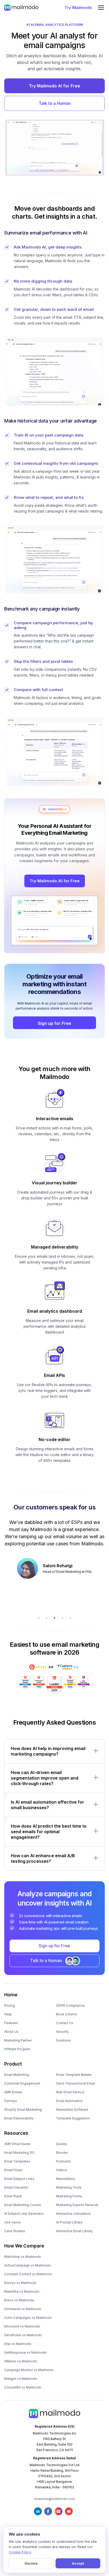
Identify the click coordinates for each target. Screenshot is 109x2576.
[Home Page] (21, 7)
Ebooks (62, 2153)
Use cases (13, 2222)
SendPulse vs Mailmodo (23, 2335)
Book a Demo (67, 2014)
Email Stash (13, 2196)
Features (11, 2023)
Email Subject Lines (19, 2179)
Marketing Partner (18, 2040)
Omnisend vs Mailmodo (23, 2309)
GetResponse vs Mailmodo (26, 2352)
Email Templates (17, 2161)
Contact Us (65, 2023)
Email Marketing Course (23, 2205)
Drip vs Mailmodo (18, 2344)
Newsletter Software (72, 2110)
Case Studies (15, 2231)
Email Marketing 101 (19, 2153)
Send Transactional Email (76, 2083)
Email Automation (69, 2101)
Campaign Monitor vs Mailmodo (29, 2370)
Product (13, 2064)
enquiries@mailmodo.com (55, 2499)
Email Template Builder (74, 2075)
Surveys (11, 2101)
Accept (78, 2563)
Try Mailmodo (78, 8)
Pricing (10, 2005)
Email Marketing (17, 2075)
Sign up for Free (54, 1023)
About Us (11, 2032)
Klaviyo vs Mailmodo (20, 2283)
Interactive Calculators (73, 2214)
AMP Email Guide (17, 2144)
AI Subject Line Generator (24, 2214)
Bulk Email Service (70, 2092)
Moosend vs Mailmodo (22, 2326)
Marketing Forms (69, 2196)
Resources (16, 2133)
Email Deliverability (19, 2118)
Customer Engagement (22, 2083)
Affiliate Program (17, 2049)
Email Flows (13, 2170)
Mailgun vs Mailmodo (21, 2379)
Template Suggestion (73, 2118)
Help (8, 2014)
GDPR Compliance (70, 2005)
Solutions (63, 2040)
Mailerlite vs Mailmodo (22, 2291)
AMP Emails (13, 2092)
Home (11, 1995)
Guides (62, 2144)
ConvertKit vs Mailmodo (23, 2387)
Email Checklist (16, 2187)
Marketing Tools (69, 2187)
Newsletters (66, 2179)
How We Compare (24, 2246)
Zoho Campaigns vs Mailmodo (28, 2318)
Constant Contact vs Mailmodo (28, 2274)
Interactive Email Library (74, 2231)
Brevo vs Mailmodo (19, 2300)
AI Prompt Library (69, 2222)
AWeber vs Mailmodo (21, 2361)
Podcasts (63, 2161)
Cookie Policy (20, 2552)
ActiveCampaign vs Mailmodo (28, 2265)
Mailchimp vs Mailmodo (23, 2257)
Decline (31, 2563)
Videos (62, 2170)
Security (62, 2032)
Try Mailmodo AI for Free (54, 86)
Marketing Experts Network (77, 2205)
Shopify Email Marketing (23, 2110)
